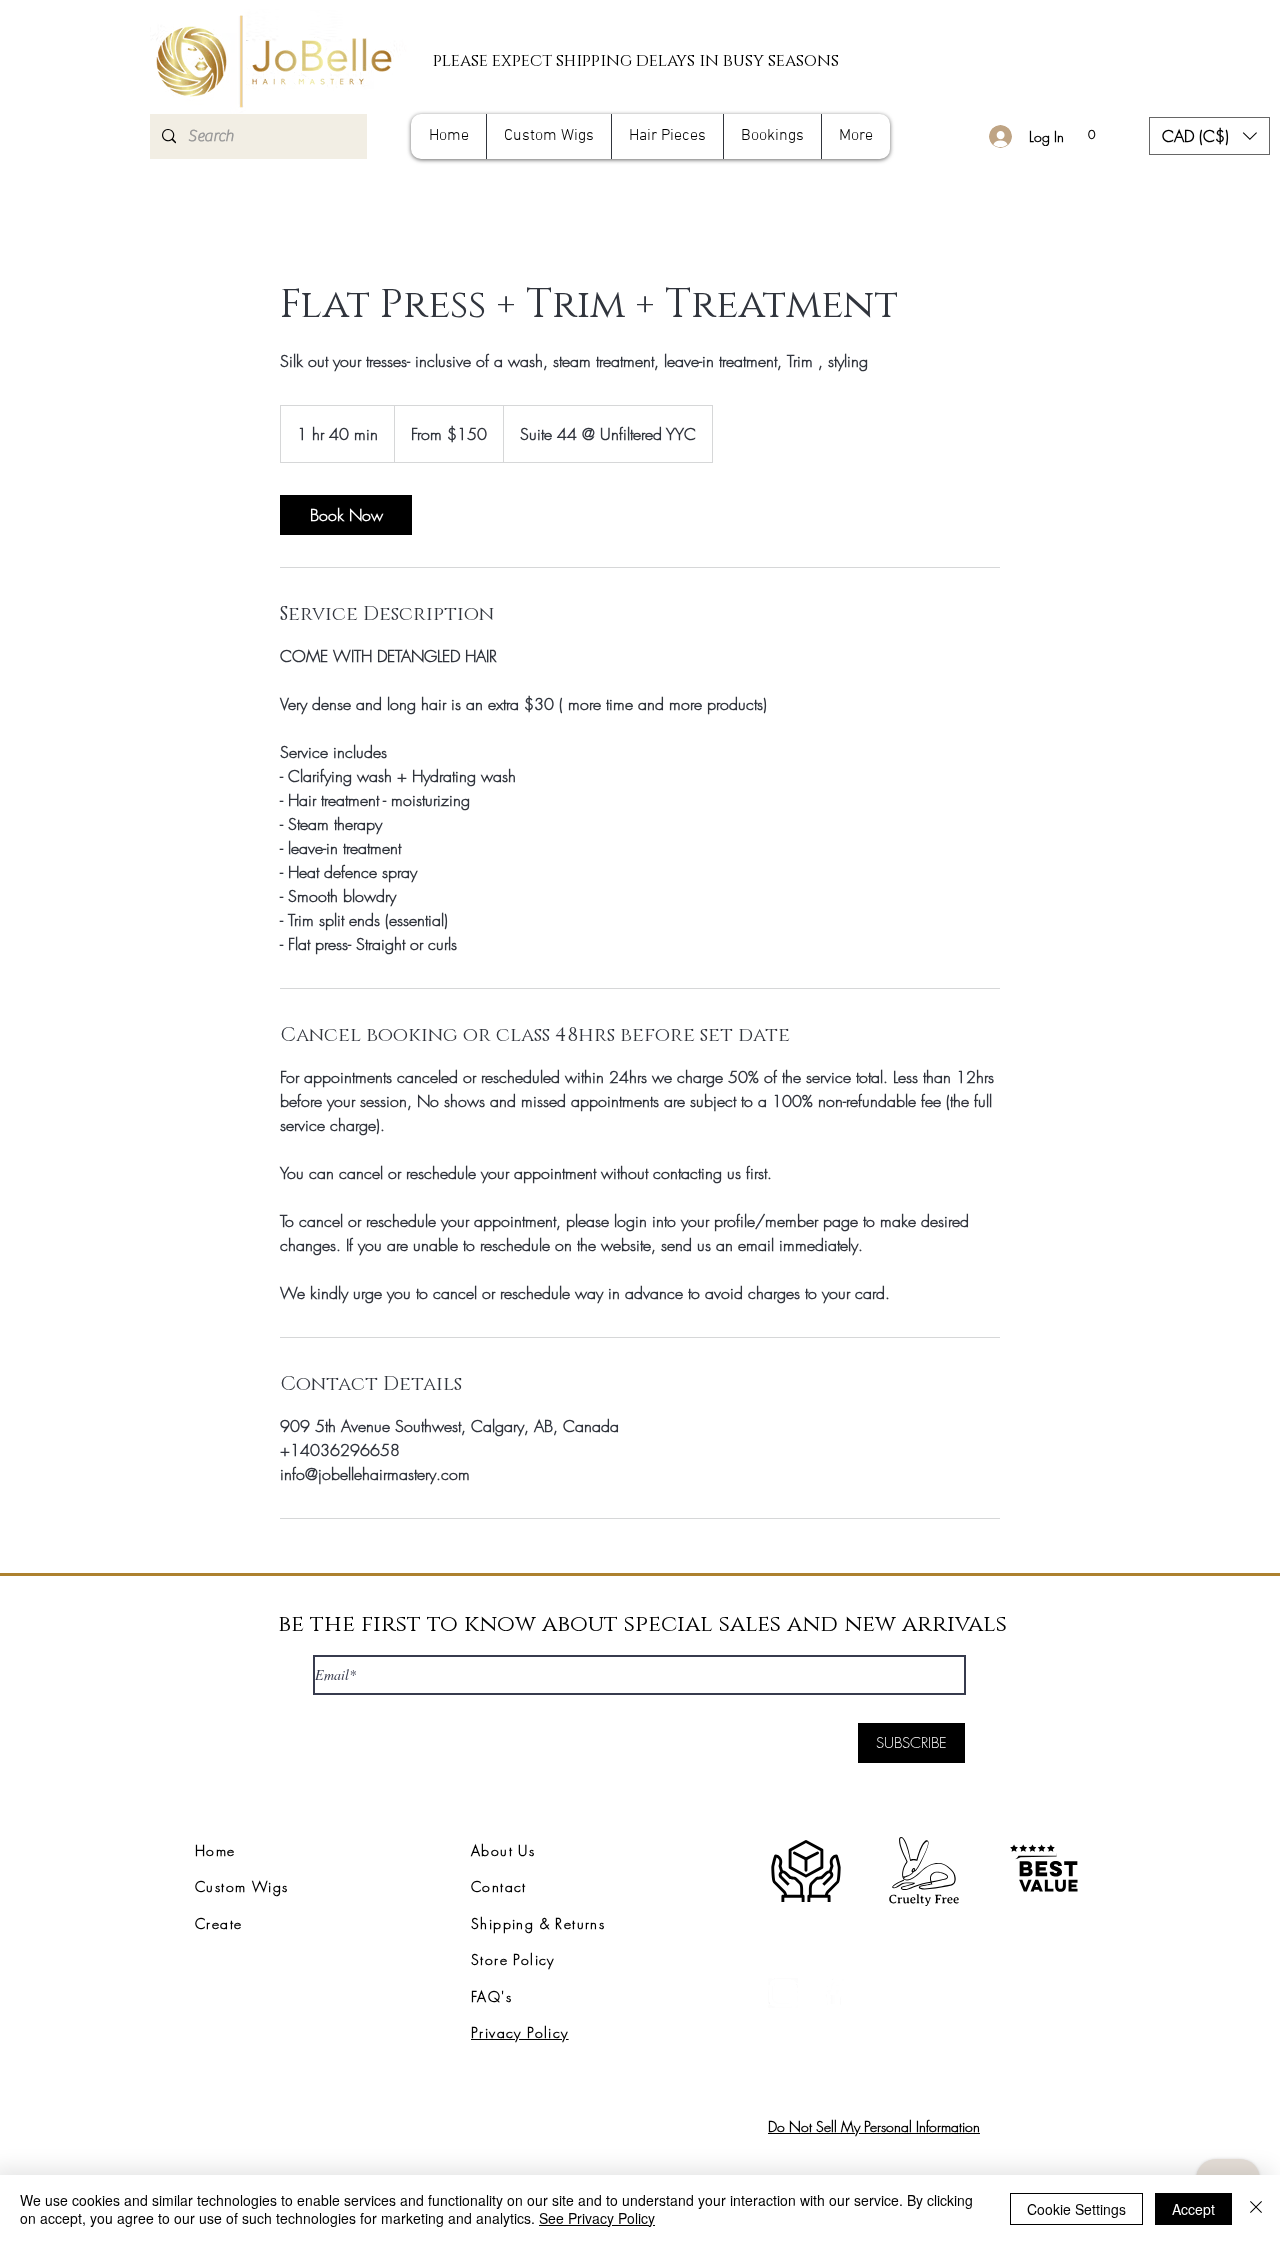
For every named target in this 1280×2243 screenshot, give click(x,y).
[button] (1091, 129)
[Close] (1256, 2209)
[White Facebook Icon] (833, 1993)
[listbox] (1209, 136)
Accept (1193, 2209)
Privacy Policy (520, 2032)
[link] (346, 515)
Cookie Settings (1076, 2209)
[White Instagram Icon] (783, 1993)
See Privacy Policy (597, 2218)
